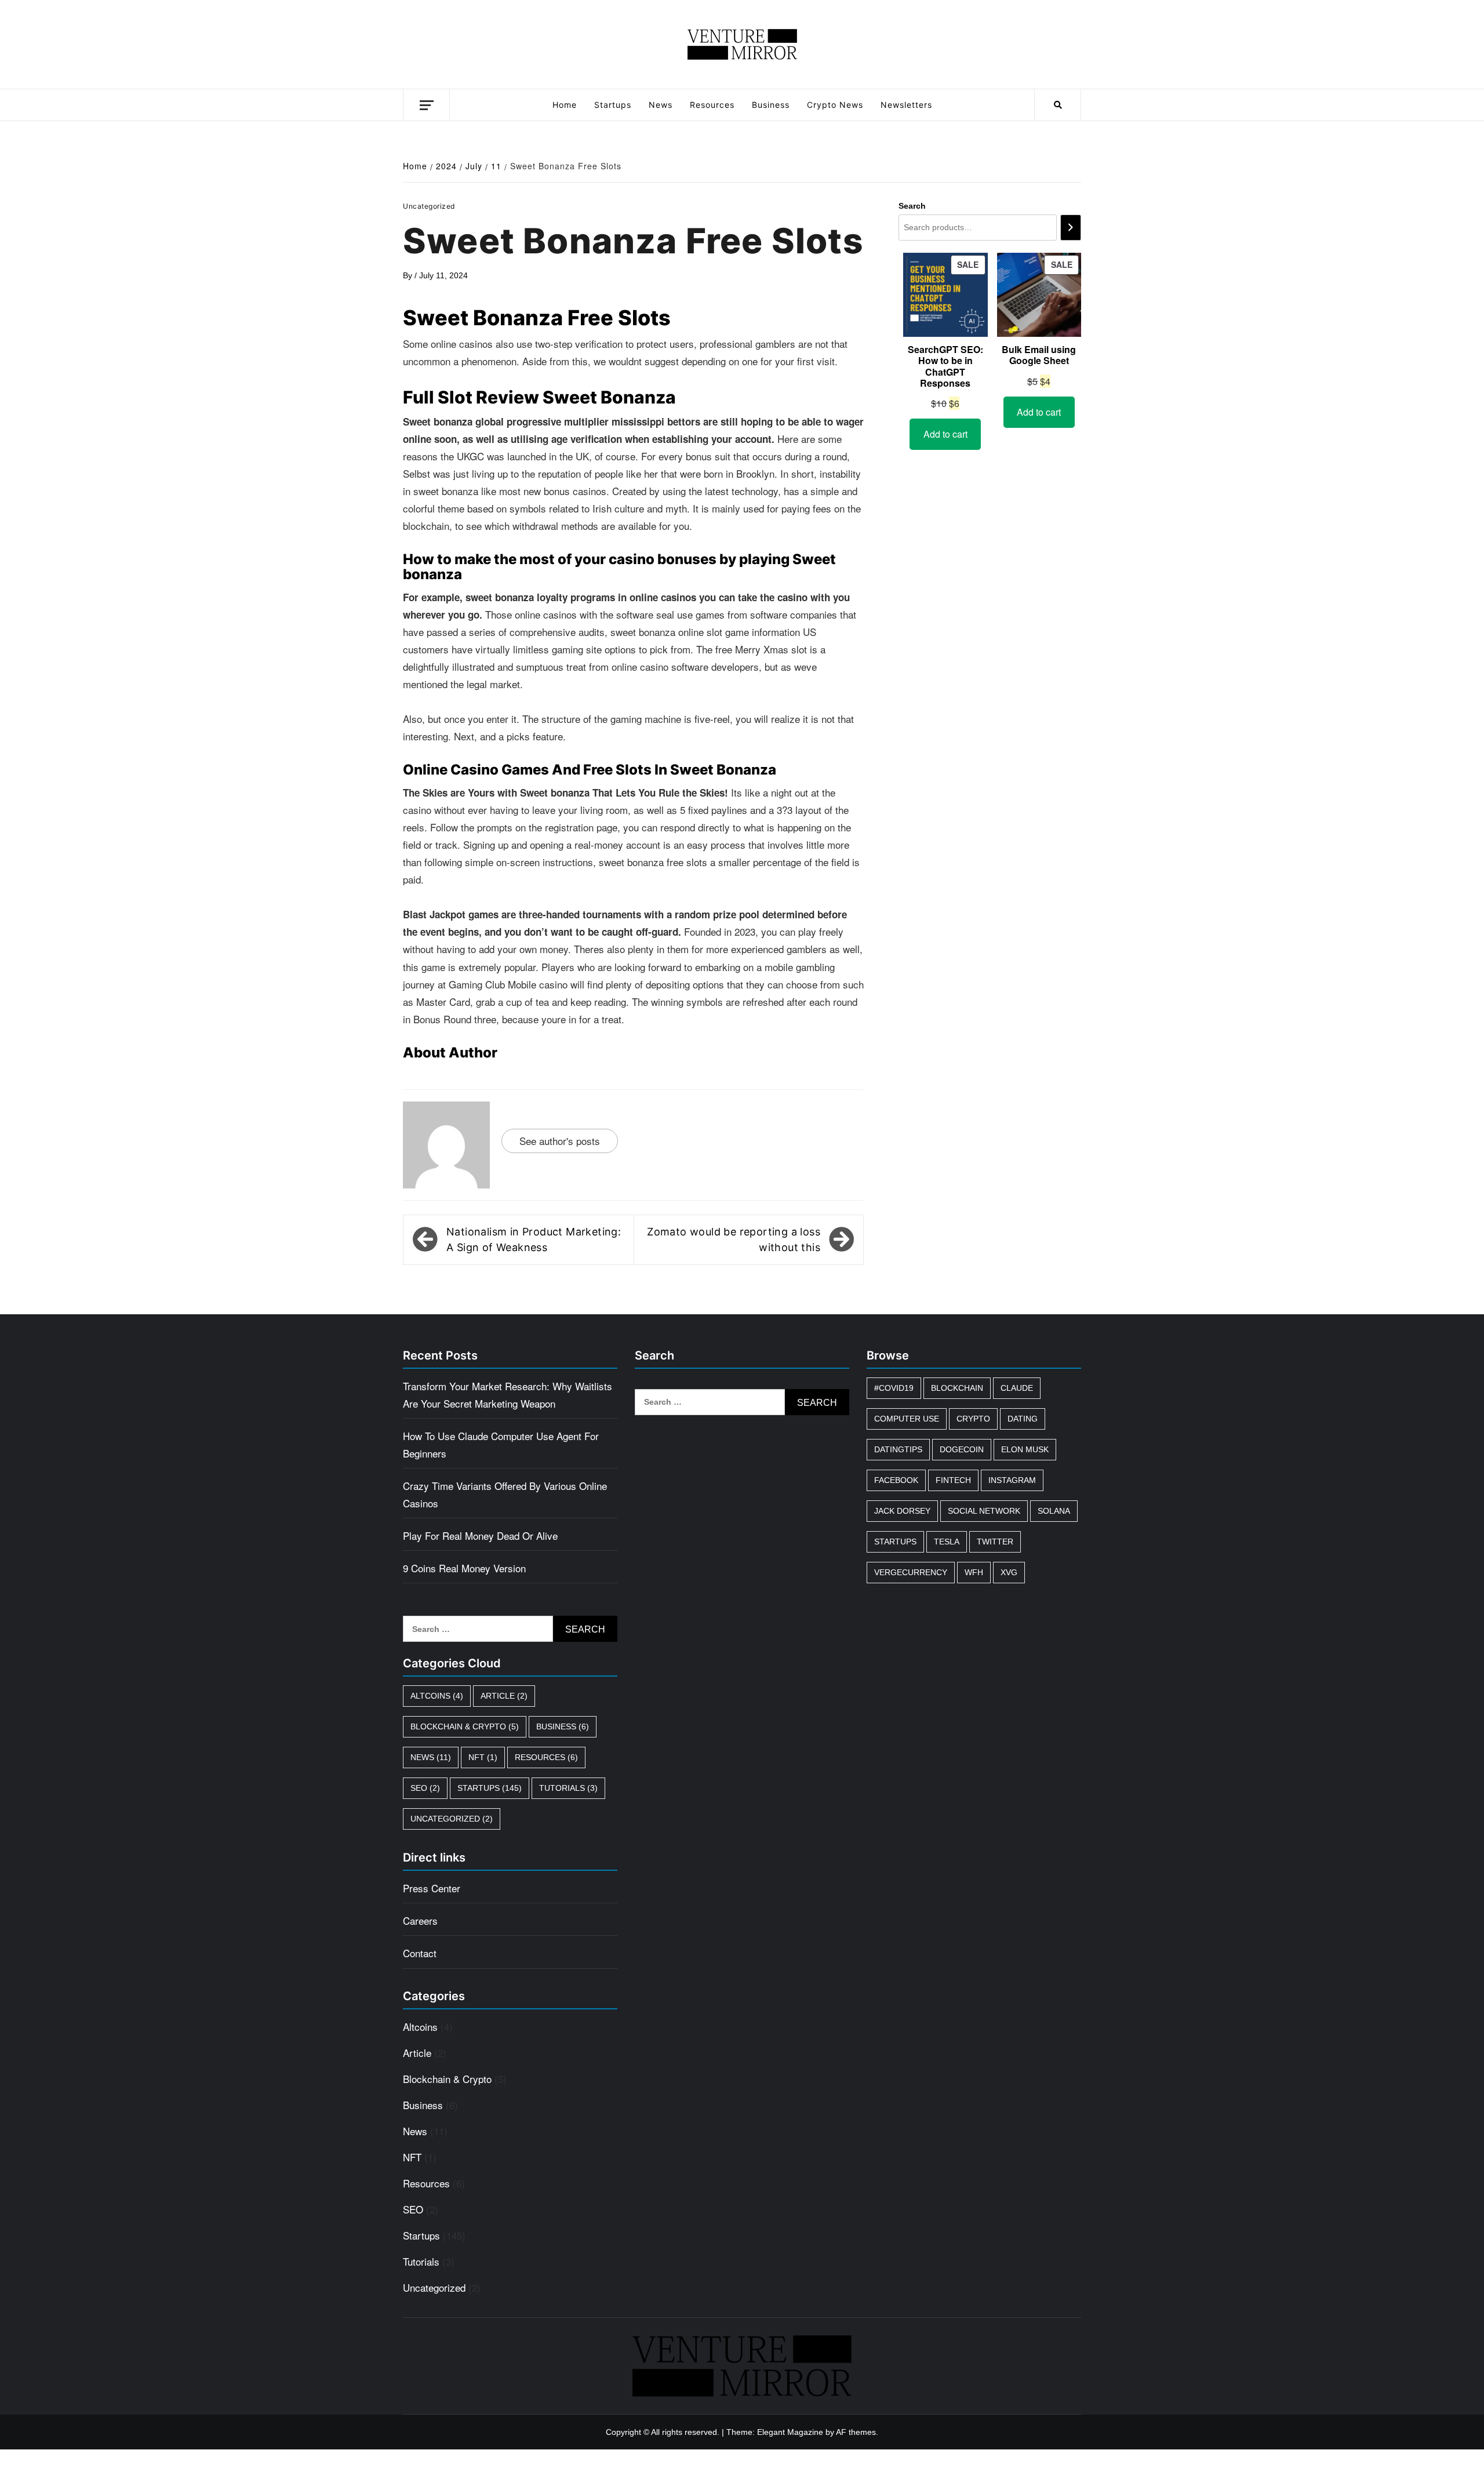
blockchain (957, 1388)
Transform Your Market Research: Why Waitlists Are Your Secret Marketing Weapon (508, 1395)
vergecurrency (911, 1572)
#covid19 (894, 1388)
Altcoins (437, 1696)
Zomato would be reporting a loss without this (734, 1239)
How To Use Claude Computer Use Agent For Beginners (501, 1444)
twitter (995, 1542)
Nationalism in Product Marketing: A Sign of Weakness (534, 1239)
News (661, 105)
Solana (1054, 1511)
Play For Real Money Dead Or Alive (480, 1535)
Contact (420, 1953)
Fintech (953, 1480)
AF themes (856, 2432)
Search (912, 206)
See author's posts (560, 1141)
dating (1023, 1419)
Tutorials (568, 1788)
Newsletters (906, 105)
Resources (712, 105)
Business (771, 105)
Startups (613, 105)
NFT (483, 1757)
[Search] (1071, 228)
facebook (896, 1480)
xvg (1009, 1572)
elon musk (1025, 1449)
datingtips (898, 1449)
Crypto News (835, 105)
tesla (947, 1542)
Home (565, 105)
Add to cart (945, 434)
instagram (1012, 1480)
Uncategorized (452, 1819)
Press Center (432, 1888)
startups (895, 1542)
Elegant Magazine (790, 2432)
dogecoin (962, 1449)
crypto (973, 1419)
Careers (420, 1920)
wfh (974, 1572)
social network (984, 1511)
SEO (425, 1788)
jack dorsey (902, 1511)
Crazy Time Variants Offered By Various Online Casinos (505, 1494)
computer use (907, 1419)
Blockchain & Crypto (465, 1726)
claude (1017, 1388)
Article (504, 1696)
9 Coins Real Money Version (464, 1568)
